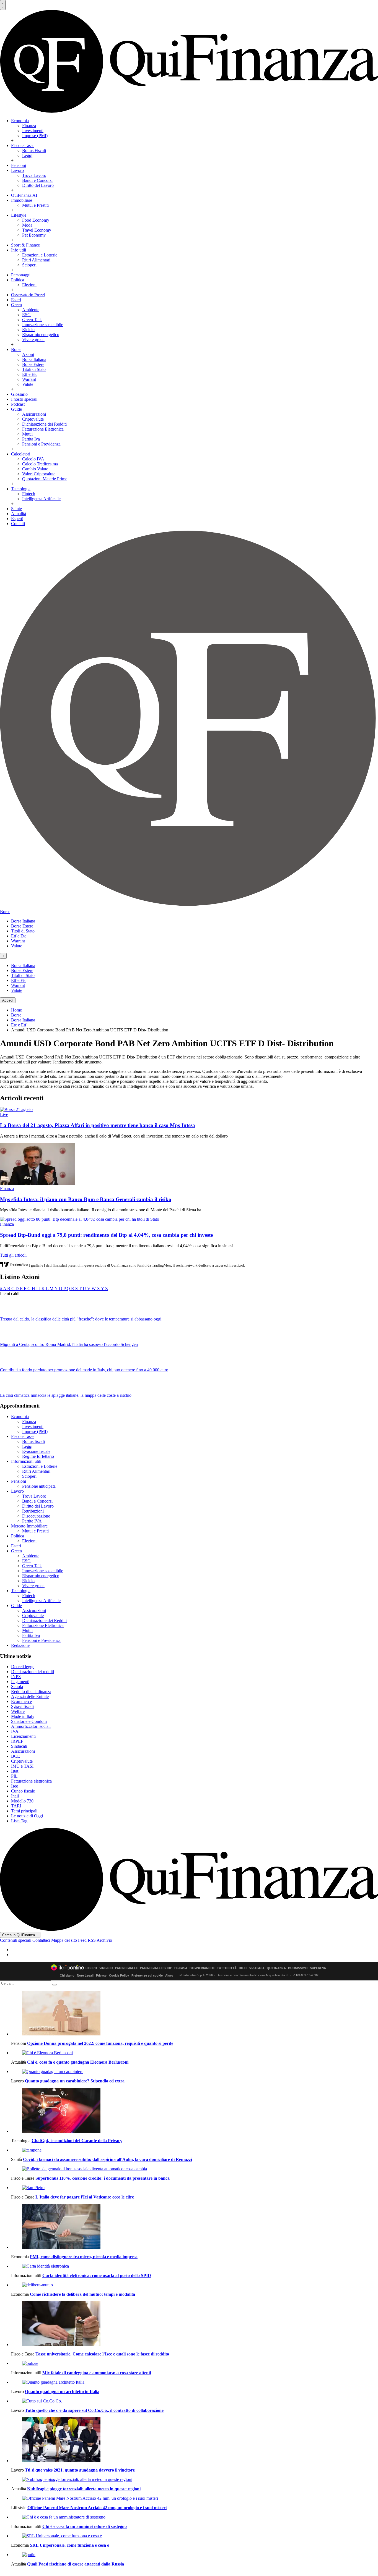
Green (16, 305)
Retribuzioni (33, 1511)
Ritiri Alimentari (36, 260)
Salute (16, 509)
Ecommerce (21, 1701)
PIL (14, 1776)
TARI (16, 1806)
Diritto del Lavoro (38, 185)
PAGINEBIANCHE (202, 1968)
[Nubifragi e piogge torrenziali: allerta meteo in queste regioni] (195, 2480)
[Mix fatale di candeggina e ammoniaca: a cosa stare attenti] (195, 2363)
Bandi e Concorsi (37, 180)
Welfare (18, 1711)
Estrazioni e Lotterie (40, 255)
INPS (16, 1677)
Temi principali (24, 1811)
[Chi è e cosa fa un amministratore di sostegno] (195, 2517)
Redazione (20, 1645)
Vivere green (33, 340)
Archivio (104, 1940)
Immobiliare (22, 200)
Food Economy (36, 220)
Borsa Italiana (34, 359)
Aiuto (169, 1975)
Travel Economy (37, 230)
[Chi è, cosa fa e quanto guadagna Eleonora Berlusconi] (195, 2053)
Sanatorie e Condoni (29, 1721)
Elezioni (29, 285)
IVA (15, 1731)
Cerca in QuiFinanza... (20, 1935)
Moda (27, 225)
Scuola (17, 1687)
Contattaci (41, 1940)
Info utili (19, 250)
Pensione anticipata (39, 1486)
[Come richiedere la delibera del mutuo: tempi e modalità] (195, 2285)
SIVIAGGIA (257, 1968)
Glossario (19, 394)
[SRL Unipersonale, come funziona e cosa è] (195, 2536)
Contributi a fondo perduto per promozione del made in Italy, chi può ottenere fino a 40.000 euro (84, 1370)
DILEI (243, 1968)
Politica (18, 280)
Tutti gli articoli (13, 1255)
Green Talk (32, 320)
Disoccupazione (36, 1516)
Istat (15, 1771)
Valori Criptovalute (39, 474)
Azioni (28, 354)
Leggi (27, 155)
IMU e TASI (22, 1766)
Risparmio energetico (41, 335)
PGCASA (181, 1968)
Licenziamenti (23, 1736)
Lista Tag (19, 1821)
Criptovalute (33, 419)
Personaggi (21, 275)
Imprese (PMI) (35, 136)
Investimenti (33, 131)
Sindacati (19, 1746)
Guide (16, 409)
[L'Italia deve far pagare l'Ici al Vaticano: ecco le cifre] (195, 2188)
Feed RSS (87, 1940)
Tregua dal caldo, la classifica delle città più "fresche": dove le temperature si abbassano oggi (81, 1319)
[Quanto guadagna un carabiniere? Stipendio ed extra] (195, 2072)
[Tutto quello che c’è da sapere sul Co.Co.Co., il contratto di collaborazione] (195, 2401)
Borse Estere (33, 364)
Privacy (101, 1975)
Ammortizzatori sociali (31, 1726)
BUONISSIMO (298, 1968)
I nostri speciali (24, 399)
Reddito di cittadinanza (31, 1691)
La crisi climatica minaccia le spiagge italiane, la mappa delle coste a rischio (66, 1395)
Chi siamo (67, 1975)
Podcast (18, 404)
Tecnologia (21, 489)
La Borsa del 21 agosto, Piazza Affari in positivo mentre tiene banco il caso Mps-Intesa (98, 1125)
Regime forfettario (38, 1456)
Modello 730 (22, 1801)
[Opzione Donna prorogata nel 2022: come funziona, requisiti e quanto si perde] (195, 2014)
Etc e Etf (19, 1025)
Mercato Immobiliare (29, 1526)
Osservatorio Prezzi (28, 295)
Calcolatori (21, 454)
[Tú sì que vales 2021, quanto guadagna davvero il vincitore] (195, 2440)
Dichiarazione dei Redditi (44, 424)
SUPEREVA (318, 1968)
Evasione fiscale (36, 1451)
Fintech (29, 494)
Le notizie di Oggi (27, 1816)
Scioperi (29, 265)
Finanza (29, 126)
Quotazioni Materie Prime (45, 479)
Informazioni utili (26, 1461)
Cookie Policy (119, 1975)
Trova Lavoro (34, 175)
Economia (20, 121)
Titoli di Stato (34, 369)
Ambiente (31, 310)
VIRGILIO (106, 1968)
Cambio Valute (35, 469)
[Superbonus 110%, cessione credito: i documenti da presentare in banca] (195, 2169)
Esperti (17, 519)
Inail (15, 1796)
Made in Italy (23, 1716)
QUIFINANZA (276, 1968)
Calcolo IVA (33, 459)
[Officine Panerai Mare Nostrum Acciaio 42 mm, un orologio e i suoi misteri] (195, 2498)
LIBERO (91, 1968)
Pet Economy (34, 235)
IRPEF (17, 1741)
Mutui (27, 434)
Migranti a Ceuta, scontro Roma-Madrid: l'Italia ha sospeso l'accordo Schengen (69, 1344)
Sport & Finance (25, 245)
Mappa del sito (64, 1940)
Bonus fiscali (33, 1441)
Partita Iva (31, 439)
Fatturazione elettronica (31, 1781)
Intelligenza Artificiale (41, 499)
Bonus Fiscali (34, 150)
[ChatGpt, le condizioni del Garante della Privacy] (195, 2111)
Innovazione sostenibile (43, 325)
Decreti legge (23, 1667)
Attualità (19, 514)
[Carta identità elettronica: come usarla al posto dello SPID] (195, 2266)
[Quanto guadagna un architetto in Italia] (195, 2382)
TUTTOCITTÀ (227, 1968)
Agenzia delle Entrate (30, 1696)
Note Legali (85, 1975)
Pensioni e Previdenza (41, 444)
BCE (15, 1756)
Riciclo (28, 330)
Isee (15, 1786)
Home (16, 1010)
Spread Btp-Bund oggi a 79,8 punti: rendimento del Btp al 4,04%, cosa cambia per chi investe (106, 1235)
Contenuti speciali (16, 1940)
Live (4, 1114)
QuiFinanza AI (24, 195)
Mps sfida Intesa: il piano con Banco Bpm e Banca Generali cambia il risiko (86, 1199)
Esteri (16, 300)
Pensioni (19, 165)
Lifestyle (19, 215)
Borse (16, 349)
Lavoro (17, 170)
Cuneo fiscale (23, 1791)
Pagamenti (20, 1682)
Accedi (8, 1000)
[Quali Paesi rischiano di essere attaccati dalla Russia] (195, 2555)
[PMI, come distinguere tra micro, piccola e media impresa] (195, 2227)
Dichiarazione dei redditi (33, 1672)
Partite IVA (32, 1521)
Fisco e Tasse (23, 146)
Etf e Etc (30, 374)
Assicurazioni (34, 414)
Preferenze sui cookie (147, 1975)
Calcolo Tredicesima (40, 464)
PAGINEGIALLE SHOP (156, 1968)
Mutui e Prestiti (35, 205)
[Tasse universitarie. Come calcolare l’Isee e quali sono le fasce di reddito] (195, 2324)
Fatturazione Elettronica (43, 429)
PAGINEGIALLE (126, 1968)
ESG (26, 315)
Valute (28, 384)
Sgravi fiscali (22, 1706)
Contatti (18, 524)
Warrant (29, 379)
